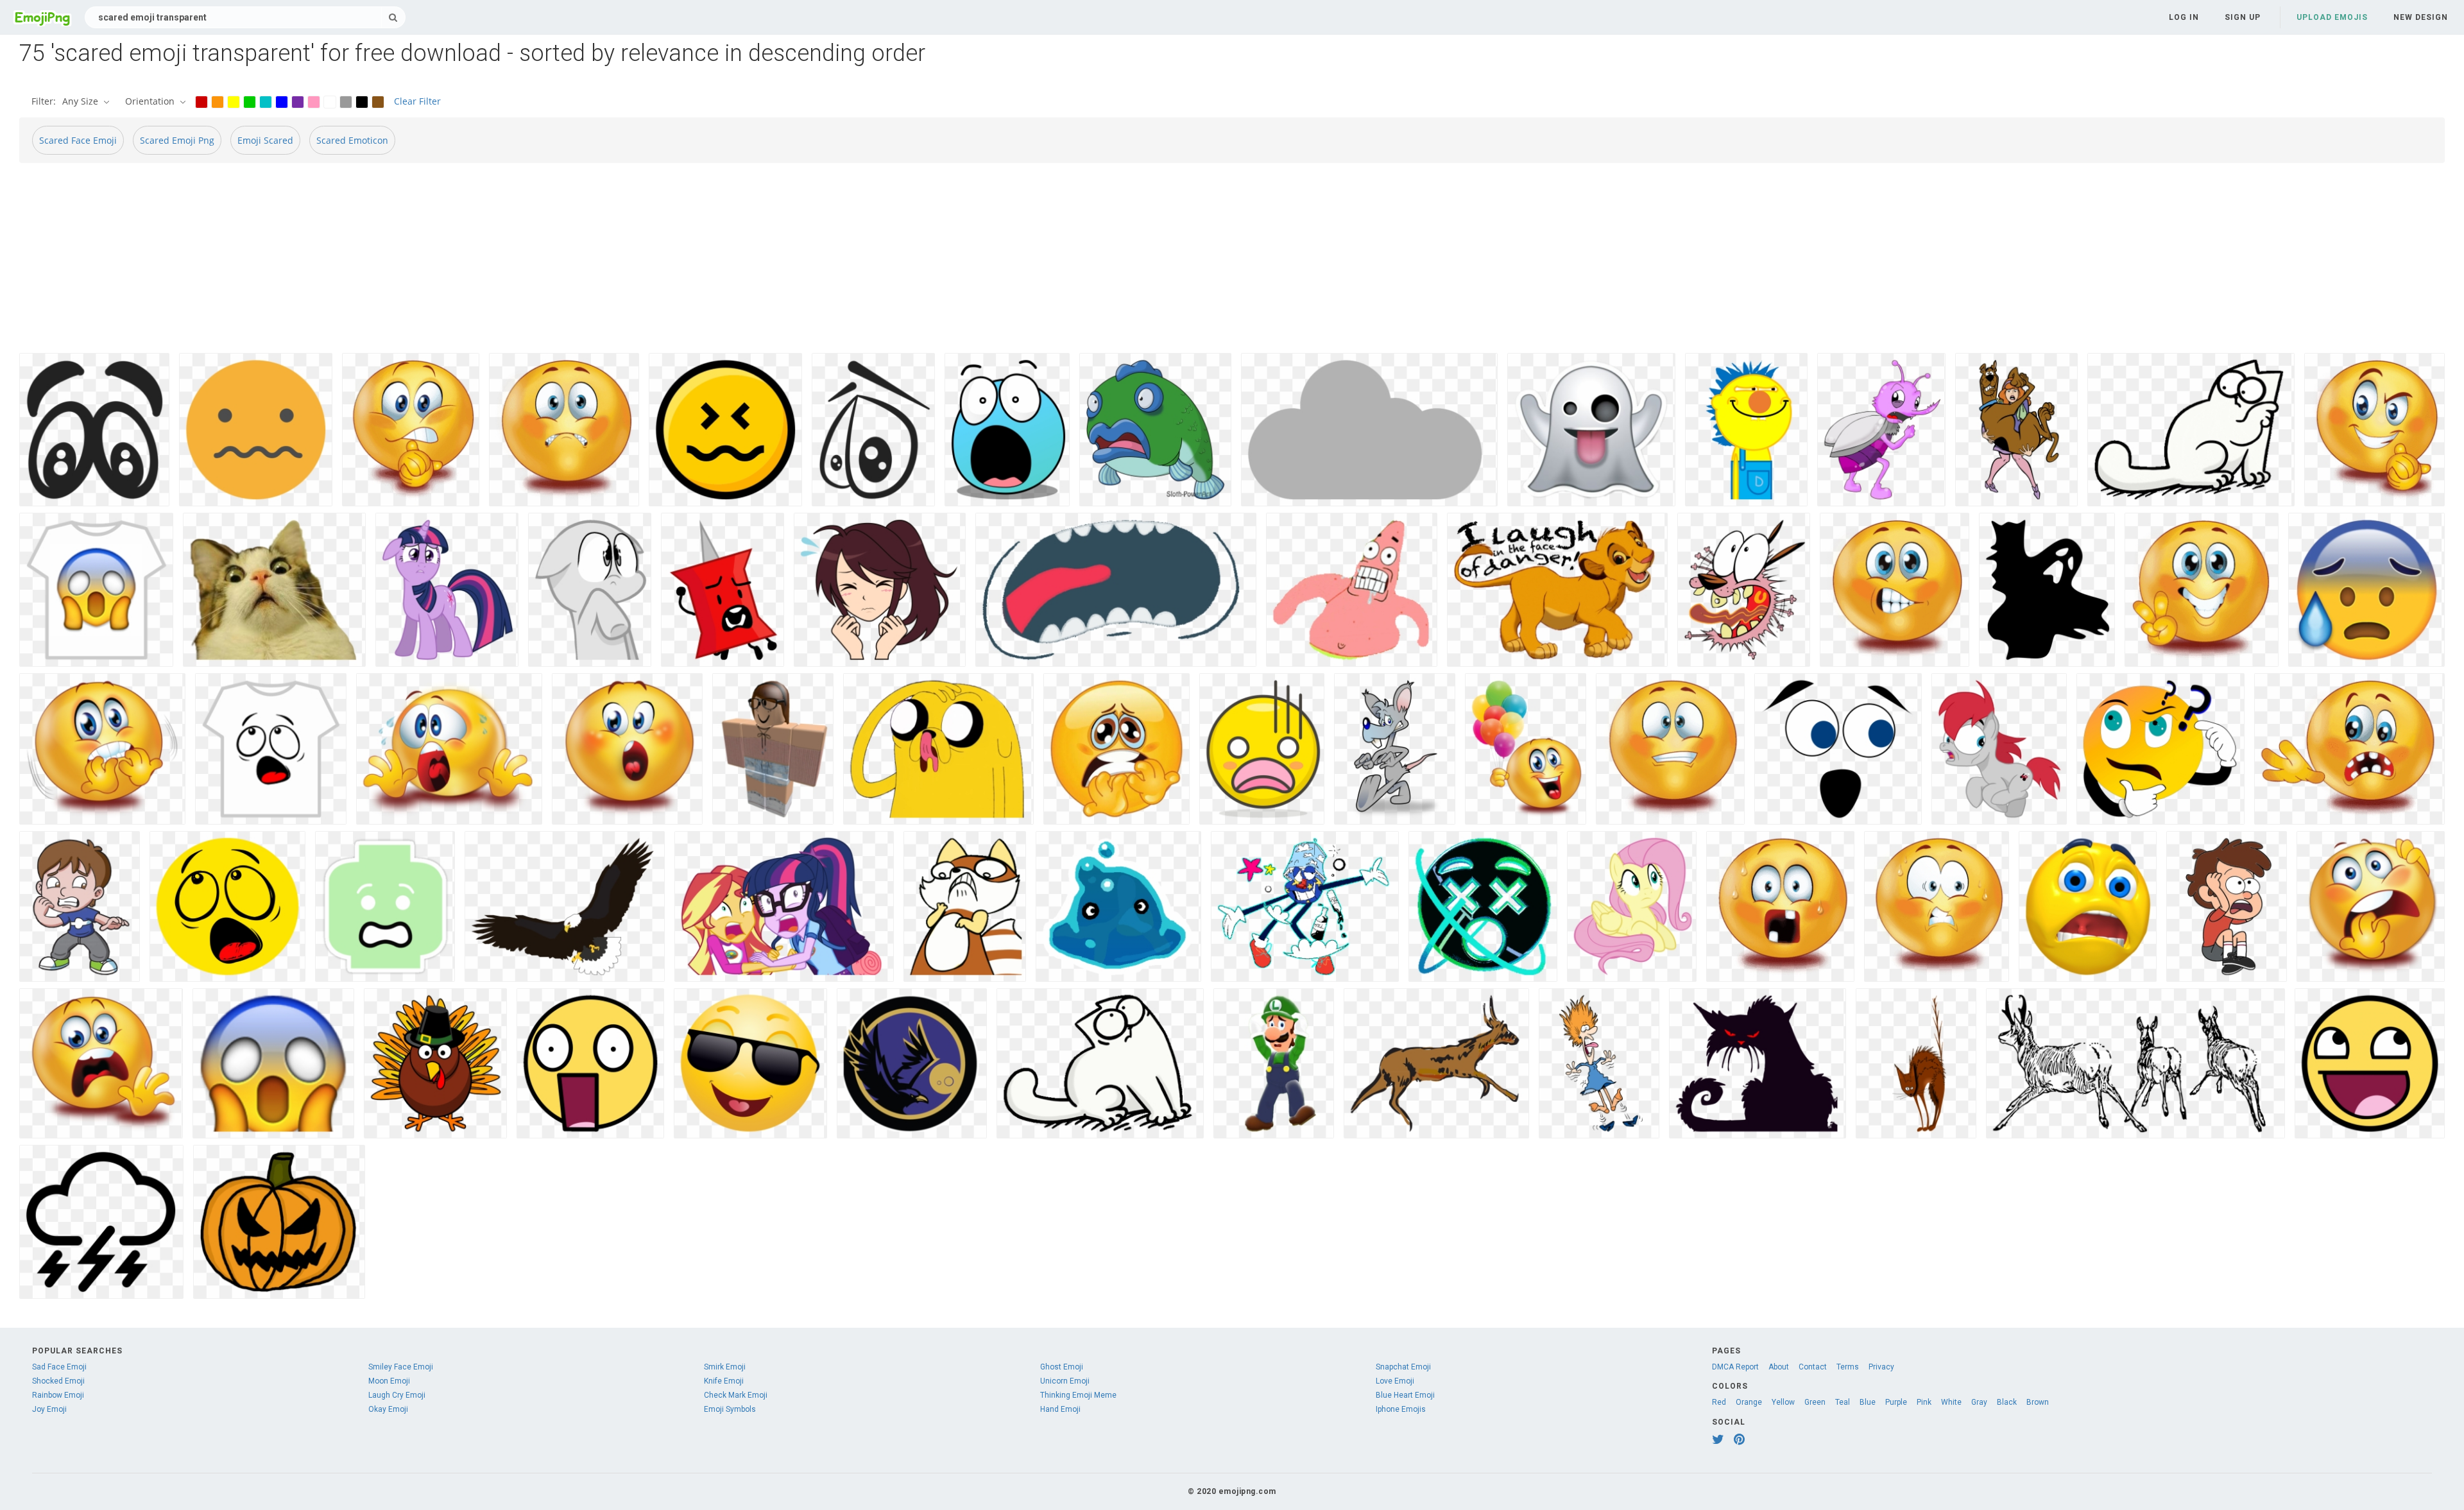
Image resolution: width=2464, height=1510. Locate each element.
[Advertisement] (404, 263)
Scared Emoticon (352, 140)
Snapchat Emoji (1403, 1367)
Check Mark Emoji (736, 1395)
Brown (2038, 1402)
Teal (1843, 1402)
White (1951, 1402)
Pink (1924, 1402)
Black (2007, 1402)
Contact (1813, 1367)
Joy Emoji (49, 1409)
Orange (1749, 1402)
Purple (1896, 1402)
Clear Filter (417, 101)
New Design (2421, 17)
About (1779, 1367)
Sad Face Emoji (59, 1367)
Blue (1868, 1402)
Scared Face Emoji (78, 140)
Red (1719, 1402)
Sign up (2243, 17)
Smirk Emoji (725, 1367)
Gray (1979, 1402)
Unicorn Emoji (1065, 1381)
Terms (1848, 1367)
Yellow (1783, 1402)
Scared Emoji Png (177, 140)
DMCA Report (1735, 1367)
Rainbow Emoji (58, 1395)
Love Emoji (1395, 1381)
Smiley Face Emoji (401, 1367)
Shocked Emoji (58, 1381)
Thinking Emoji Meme (1078, 1395)
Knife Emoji (724, 1381)
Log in (2184, 17)
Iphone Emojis (1401, 1409)
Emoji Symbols (730, 1409)
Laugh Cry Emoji (397, 1395)
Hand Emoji (1060, 1409)
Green (1815, 1402)
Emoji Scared (265, 140)
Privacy (1881, 1367)
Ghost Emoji (1062, 1367)
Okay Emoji (388, 1409)
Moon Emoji (389, 1381)
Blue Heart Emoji (1405, 1395)
